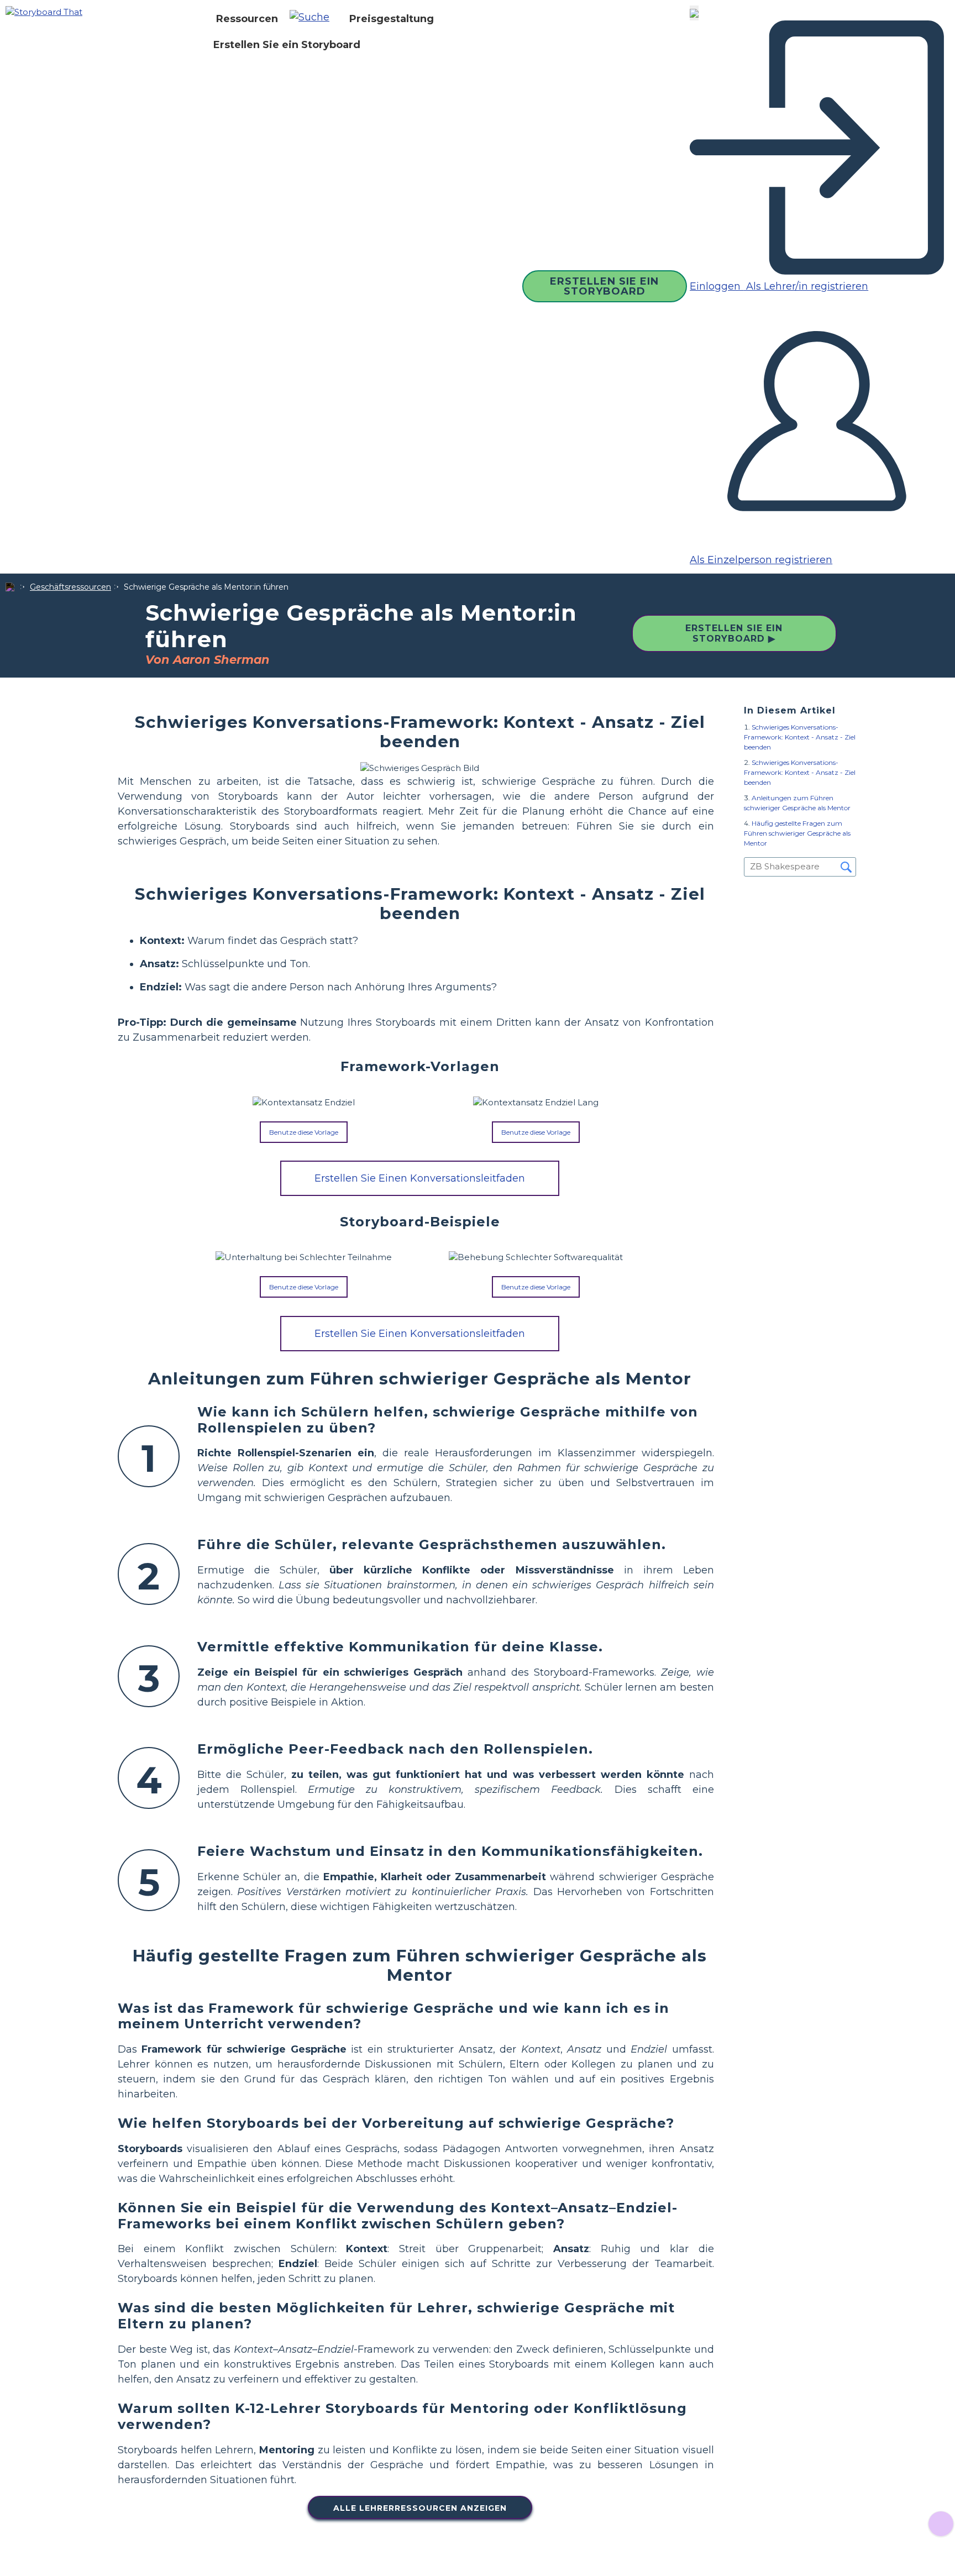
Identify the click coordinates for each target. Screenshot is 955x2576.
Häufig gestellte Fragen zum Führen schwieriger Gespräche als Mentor (797, 833)
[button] (314, 19)
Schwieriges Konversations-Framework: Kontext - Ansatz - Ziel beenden (800, 737)
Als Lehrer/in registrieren (806, 286)
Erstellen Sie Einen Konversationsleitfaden (420, 1178)
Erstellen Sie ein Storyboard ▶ (734, 633)
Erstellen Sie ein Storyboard (287, 45)
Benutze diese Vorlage (304, 1132)
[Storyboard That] (44, 11)
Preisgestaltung (392, 19)
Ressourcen (247, 19)
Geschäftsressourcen (70, 587)
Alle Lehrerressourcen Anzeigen (420, 2508)
